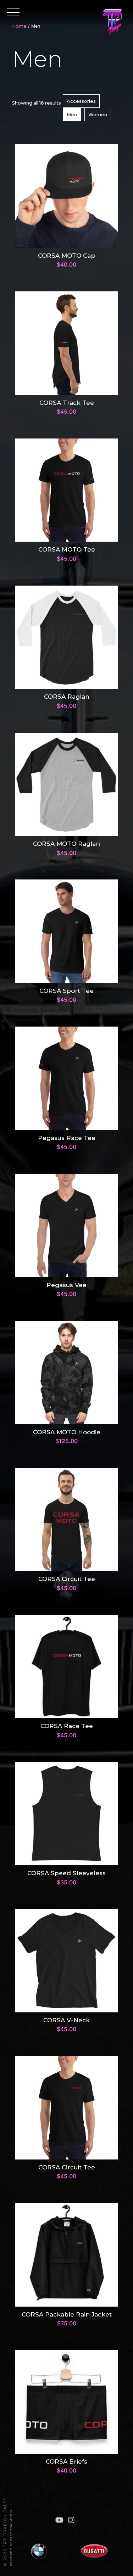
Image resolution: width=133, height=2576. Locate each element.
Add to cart (66, 193)
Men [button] (72, 114)
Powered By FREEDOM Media (11, 2538)
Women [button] (98, 114)
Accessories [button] (81, 101)
